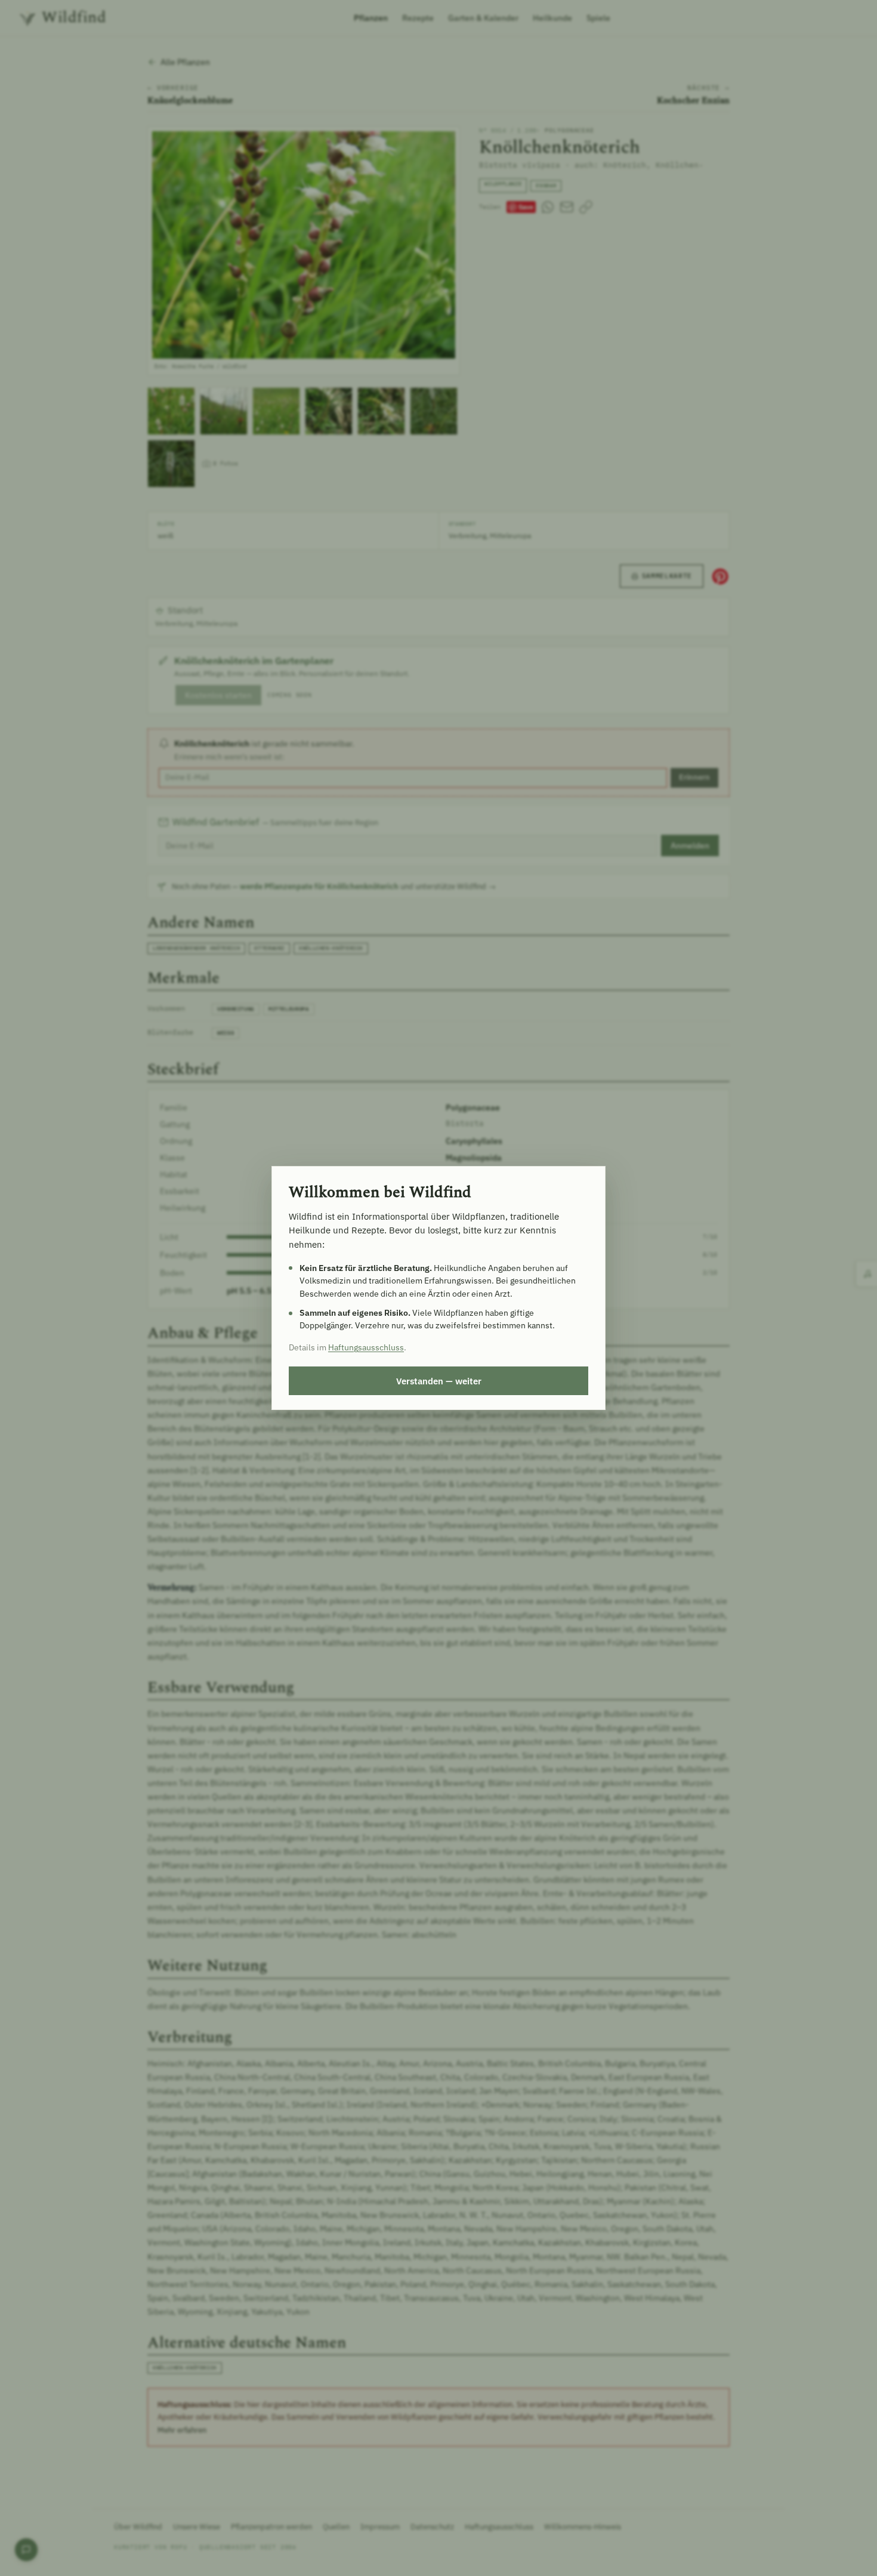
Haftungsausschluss (366, 1347)
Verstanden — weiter (439, 1381)
